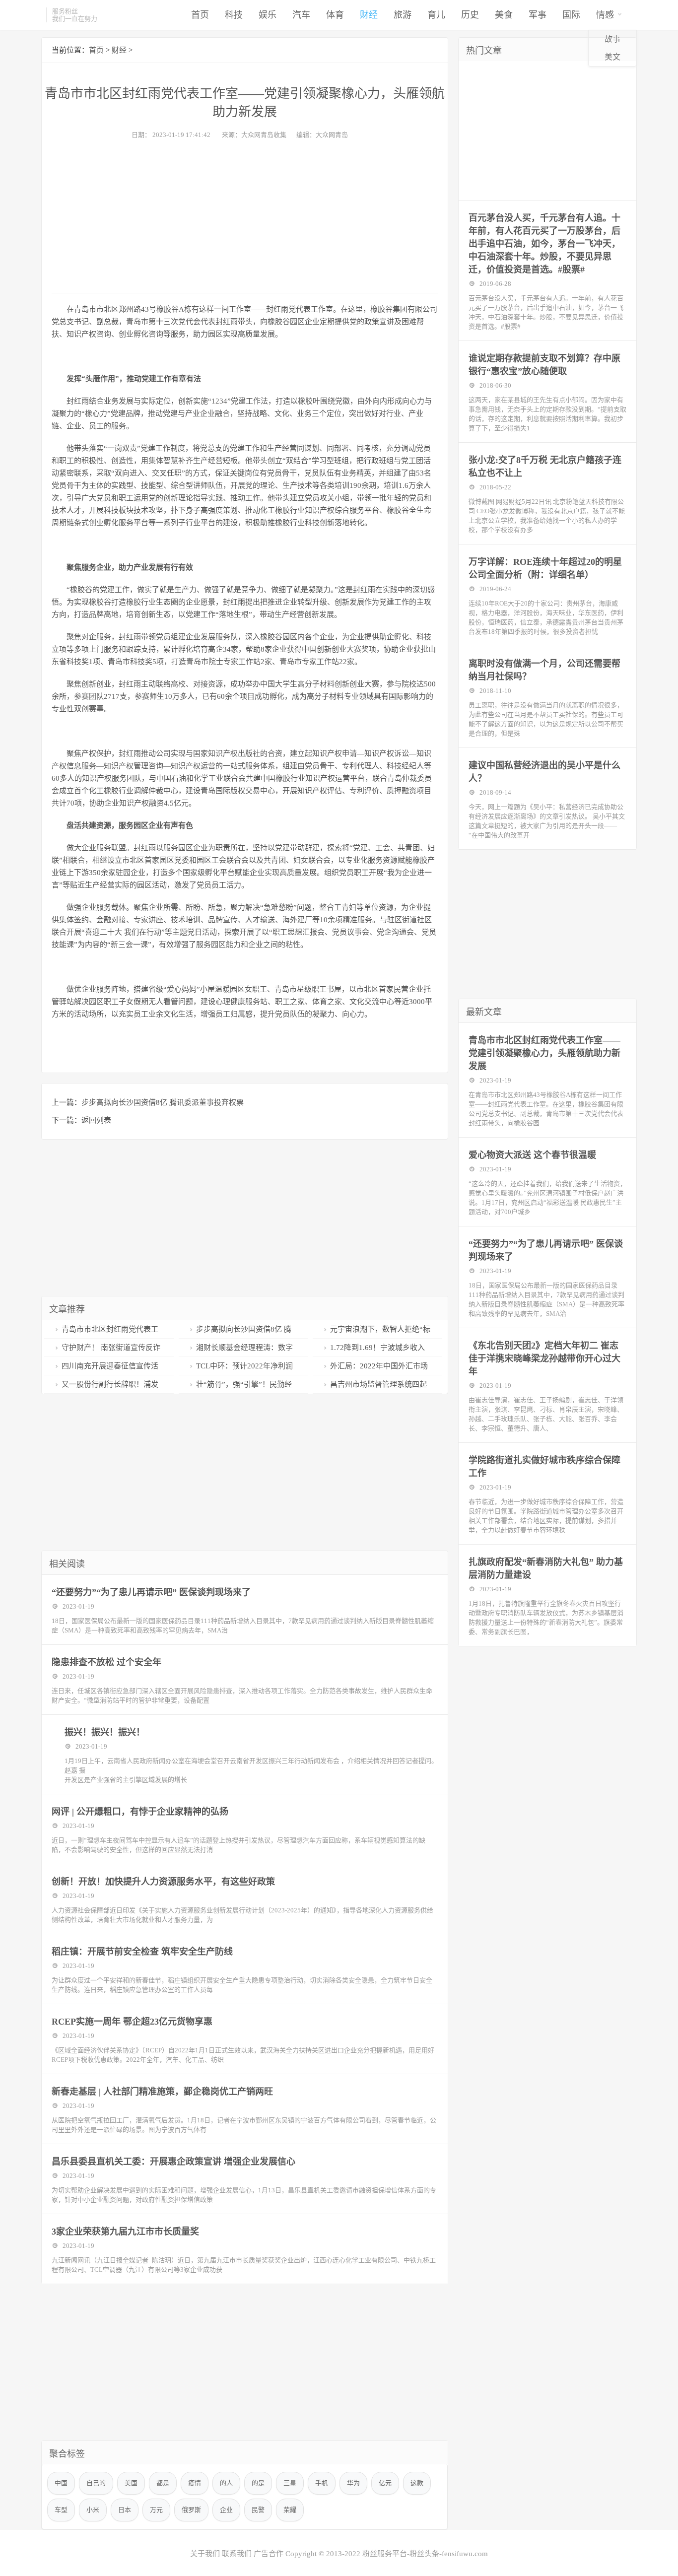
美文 (612, 57)
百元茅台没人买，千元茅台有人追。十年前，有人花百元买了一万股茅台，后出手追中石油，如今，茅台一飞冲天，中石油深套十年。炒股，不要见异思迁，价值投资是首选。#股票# (544, 244)
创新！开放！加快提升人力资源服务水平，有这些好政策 (163, 1882)
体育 (335, 15)
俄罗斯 (191, 2510)
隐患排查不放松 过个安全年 (106, 1662)
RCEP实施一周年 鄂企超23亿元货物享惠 (132, 2022)
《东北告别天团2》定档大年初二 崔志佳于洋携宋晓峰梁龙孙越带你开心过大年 (544, 1358)
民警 (258, 2510)
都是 (163, 2483)
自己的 (96, 2483)
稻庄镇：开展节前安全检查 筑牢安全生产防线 (142, 1952)
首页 (200, 15)
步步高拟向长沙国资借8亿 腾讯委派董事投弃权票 (163, 1102)
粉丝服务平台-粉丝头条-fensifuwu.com (425, 2554)
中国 (61, 2483)
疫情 (195, 2483)
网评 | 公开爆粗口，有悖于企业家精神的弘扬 (140, 1812)
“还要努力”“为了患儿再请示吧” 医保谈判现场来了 (151, 1592)
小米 (93, 2510)
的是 (258, 2483)
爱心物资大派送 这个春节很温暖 (532, 1155)
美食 (504, 15)
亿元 (385, 2483)
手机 (322, 2483)
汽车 (301, 15)
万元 (156, 2510)
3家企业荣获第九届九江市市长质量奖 (125, 2232)
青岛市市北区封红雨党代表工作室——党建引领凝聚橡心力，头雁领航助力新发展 (544, 1053)
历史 (470, 15)
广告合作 (269, 2554)
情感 (605, 15)
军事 (538, 15)
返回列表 (96, 1120)
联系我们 (237, 2554)
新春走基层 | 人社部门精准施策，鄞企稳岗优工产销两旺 (162, 2092)
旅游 (403, 15)
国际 (571, 15)
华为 (353, 2483)
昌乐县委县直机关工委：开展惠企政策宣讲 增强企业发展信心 (173, 2162)
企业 (226, 2510)
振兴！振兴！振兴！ (105, 1732)
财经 (369, 15)
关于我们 (205, 2554)
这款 (417, 2483)
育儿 (436, 15)
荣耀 (290, 2510)
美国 (131, 2483)
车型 (61, 2510)
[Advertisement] (245, 213)
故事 (612, 39)
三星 (290, 2483)
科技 (234, 15)
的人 (226, 2483)
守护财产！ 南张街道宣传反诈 (111, 1348)
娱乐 (268, 15)
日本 (125, 2510)
